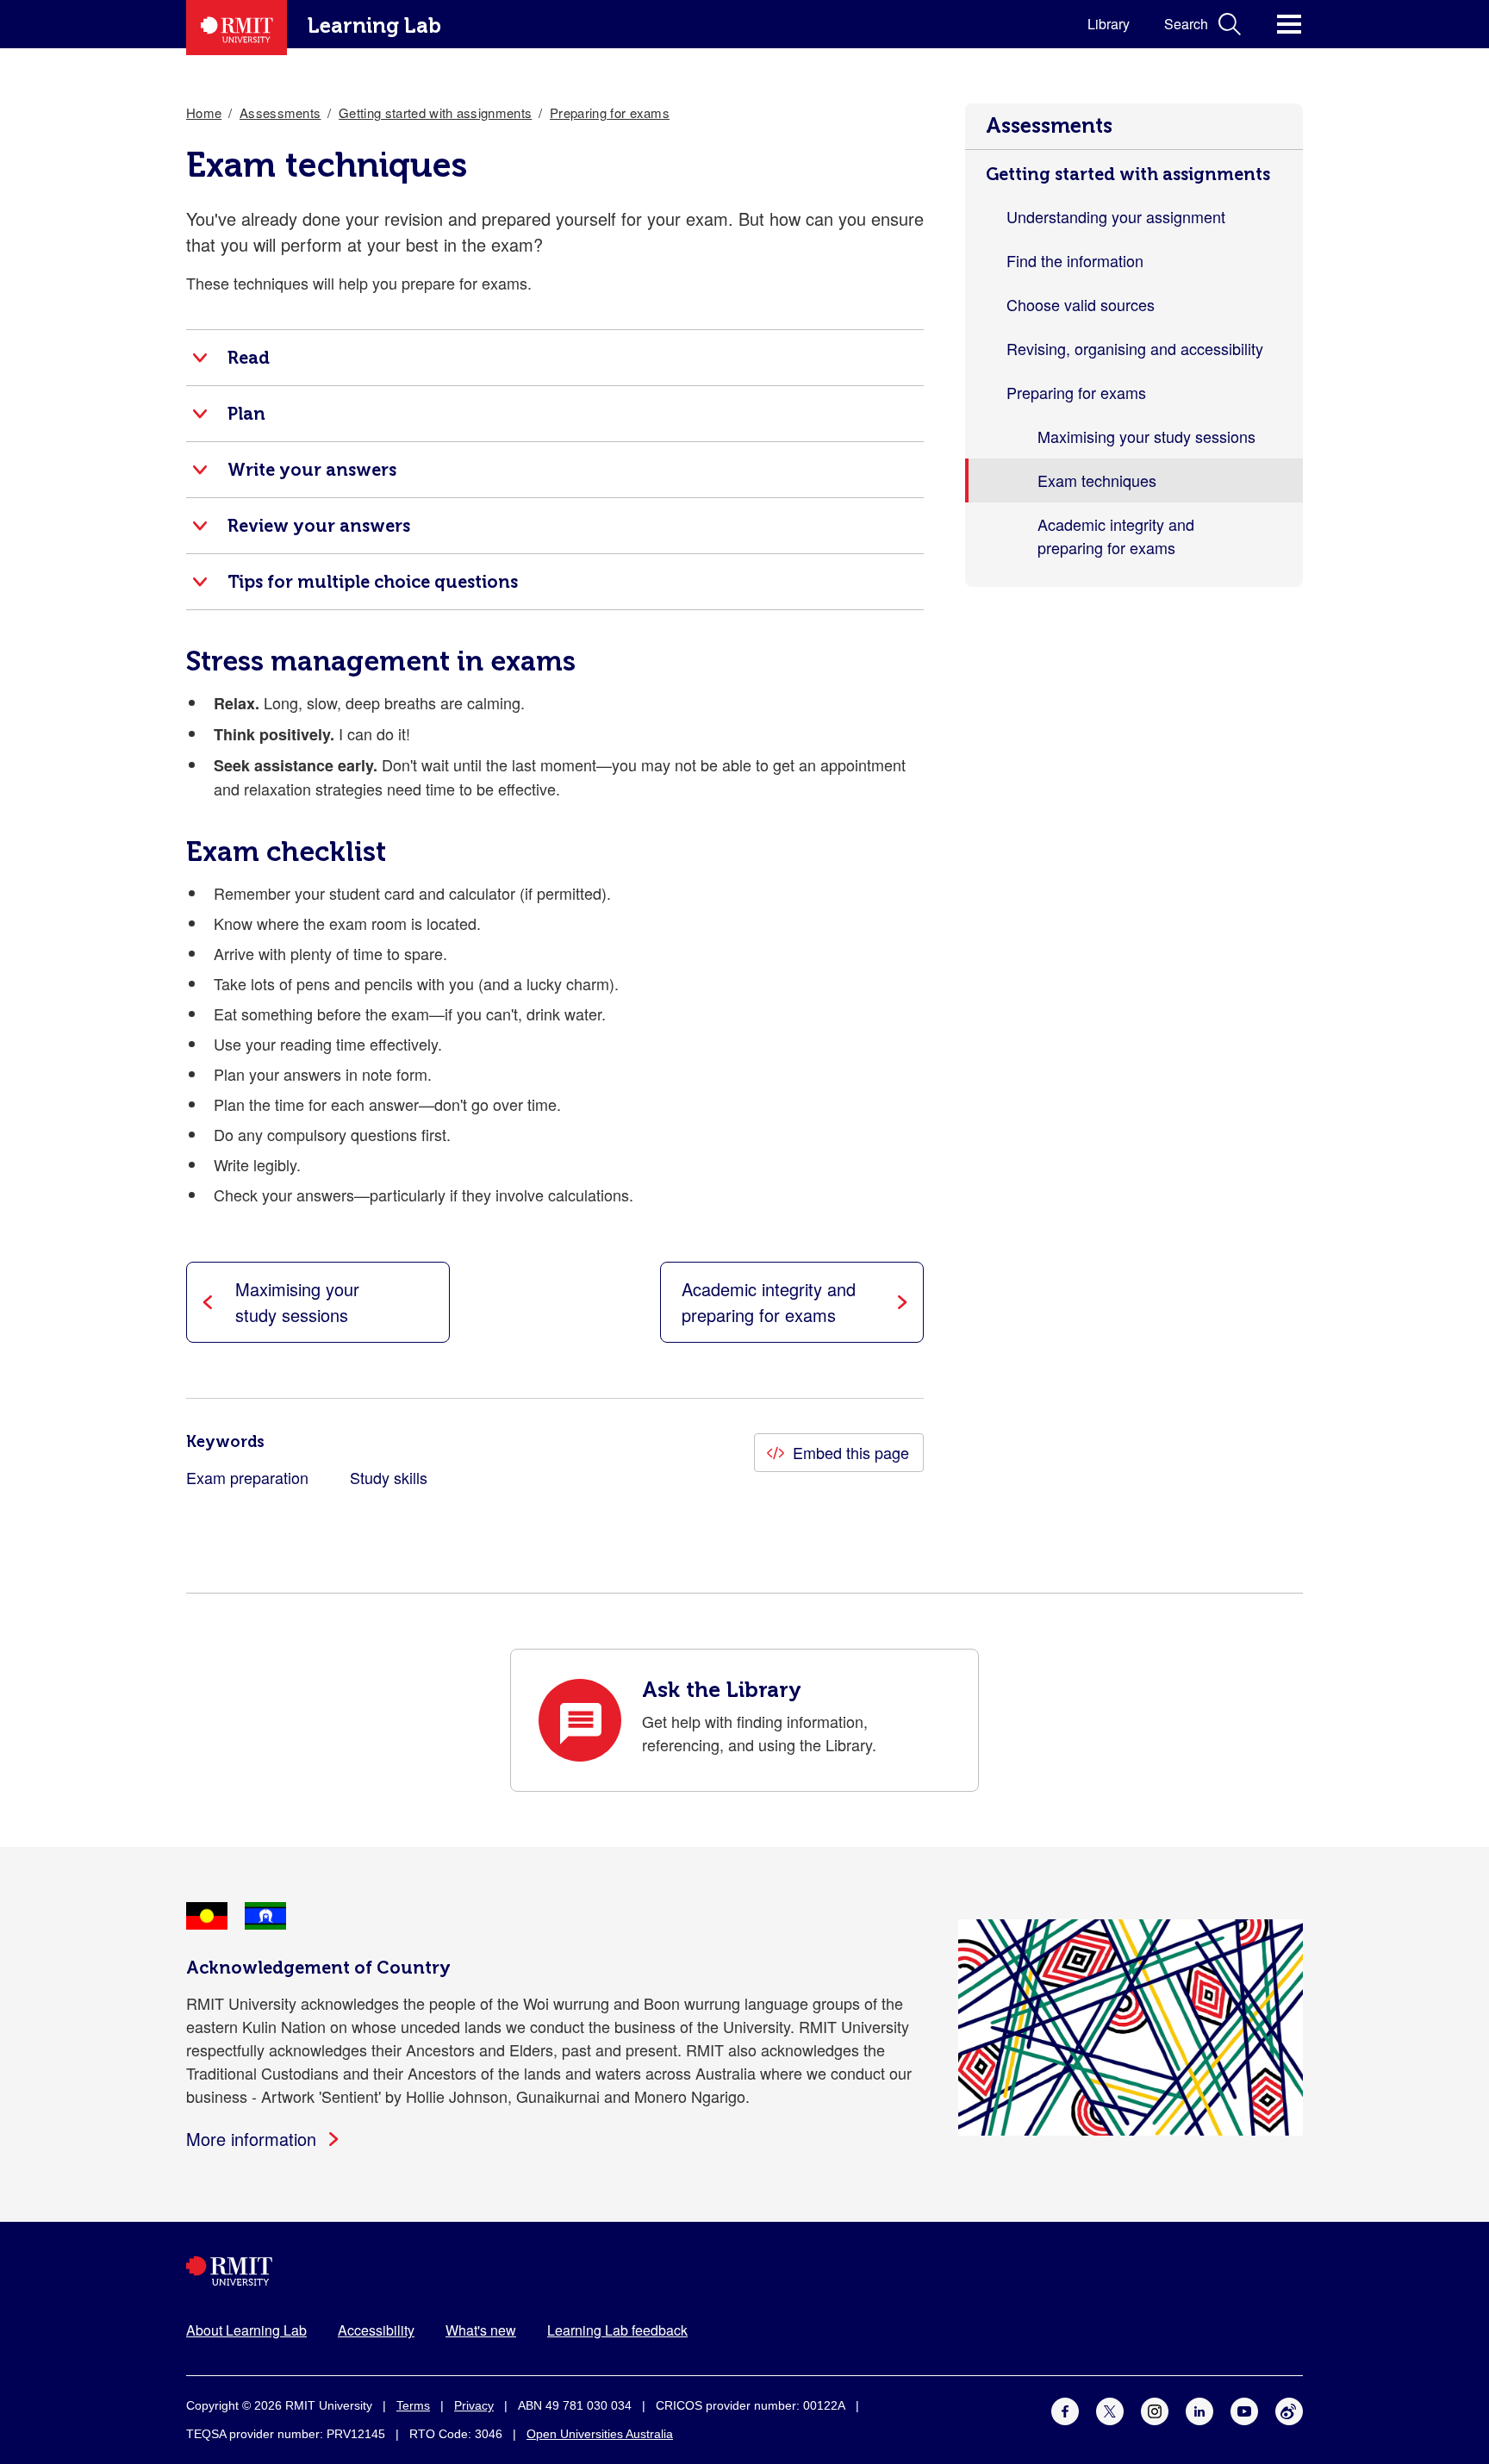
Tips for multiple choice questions (373, 582)
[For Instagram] (1155, 2408)
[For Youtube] (1244, 2408)
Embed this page (851, 1452)
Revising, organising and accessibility (1135, 348)
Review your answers (319, 526)
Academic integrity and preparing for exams (1116, 536)
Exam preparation (247, 1477)
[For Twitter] (1110, 2408)
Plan (246, 414)
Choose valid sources (1081, 304)
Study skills (389, 1477)
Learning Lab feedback (617, 2330)
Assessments (1049, 125)
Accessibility (376, 2330)
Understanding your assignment (1116, 216)
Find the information (1075, 260)
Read (249, 358)
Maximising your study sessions (1146, 436)
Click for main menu (1289, 24)
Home (204, 112)
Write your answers (312, 470)
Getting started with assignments (1128, 174)
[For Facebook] (1065, 2408)
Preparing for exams (1076, 392)
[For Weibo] (1289, 2408)
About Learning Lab (246, 2330)
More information (251, 2139)
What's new (481, 2330)
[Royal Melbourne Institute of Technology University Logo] (744, 2271)
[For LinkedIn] (1199, 2408)
